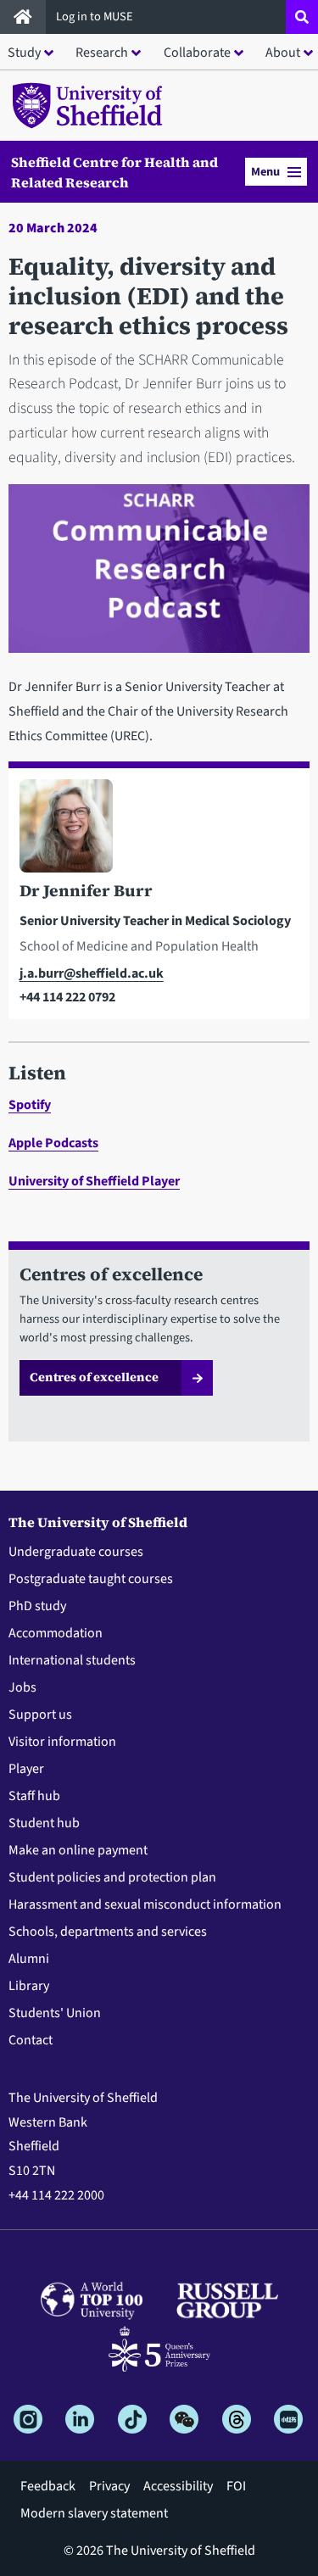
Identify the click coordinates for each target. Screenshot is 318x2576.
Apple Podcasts (53, 1143)
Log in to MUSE (96, 17)
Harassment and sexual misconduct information (145, 1904)
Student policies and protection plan (112, 1877)
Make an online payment (78, 1850)
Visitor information (62, 1742)
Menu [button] (265, 172)
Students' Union (55, 2013)
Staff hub (34, 1796)
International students (72, 1660)
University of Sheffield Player (94, 1181)
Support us (40, 1715)
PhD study (37, 1606)
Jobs (22, 1687)
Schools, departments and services (108, 1932)
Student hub (44, 1823)
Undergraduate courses (76, 1552)
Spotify (30, 1105)
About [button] (283, 53)
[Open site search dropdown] (302, 17)
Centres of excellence (94, 1377)
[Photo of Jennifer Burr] (159, 829)
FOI (236, 2486)
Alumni (29, 1959)
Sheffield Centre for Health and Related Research (114, 172)
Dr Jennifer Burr (86, 890)
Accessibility (178, 2486)
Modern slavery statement (94, 2513)
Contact (31, 2040)
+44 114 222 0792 (67, 997)
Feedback (48, 2486)
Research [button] (102, 53)
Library (29, 1986)
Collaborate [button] (197, 53)
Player (26, 1769)
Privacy (109, 2486)
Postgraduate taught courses (91, 1579)
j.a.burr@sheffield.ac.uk (92, 973)
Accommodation (56, 1633)
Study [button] (24, 53)
